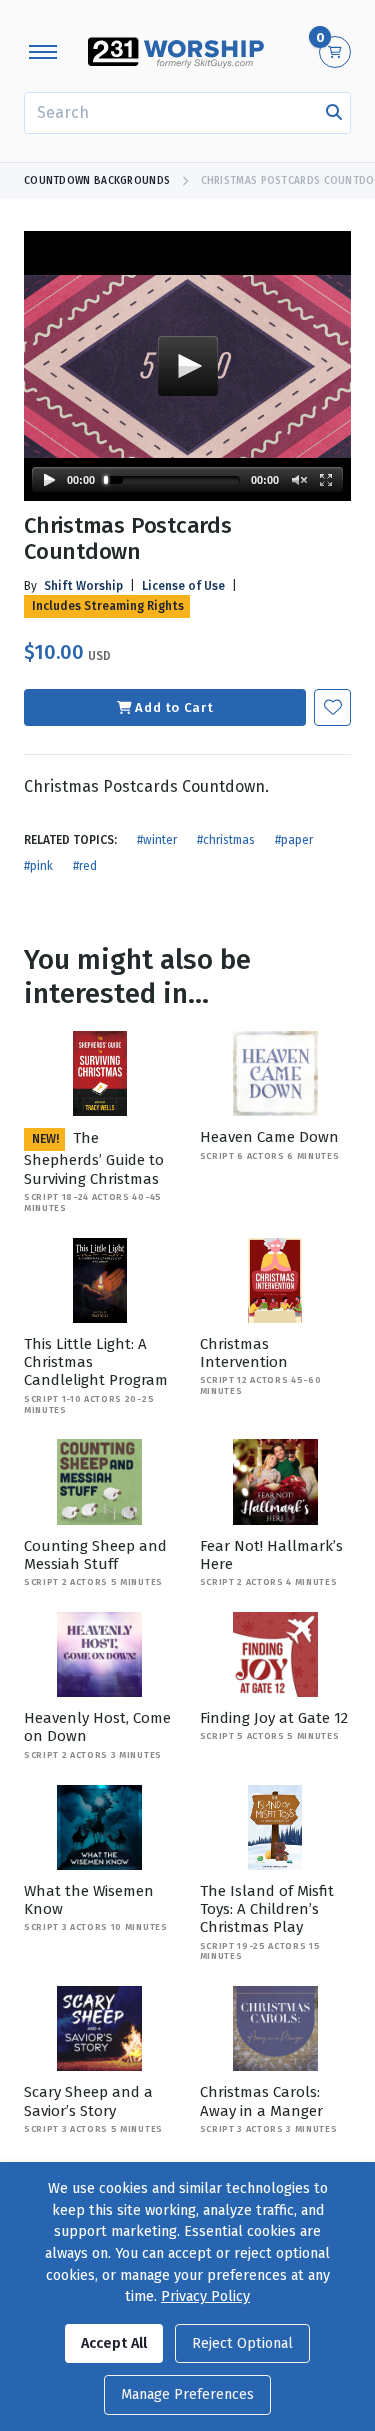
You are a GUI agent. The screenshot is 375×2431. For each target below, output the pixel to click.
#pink (38, 866)
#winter (157, 840)
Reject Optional (242, 2343)
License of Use (183, 586)
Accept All (114, 2343)
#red (85, 866)
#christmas (226, 840)
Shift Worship (83, 586)
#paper (294, 840)
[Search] (334, 113)
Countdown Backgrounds (97, 181)
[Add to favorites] (332, 707)
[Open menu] (43, 52)
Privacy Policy (205, 2296)
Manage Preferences (187, 2394)
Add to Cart (174, 707)
